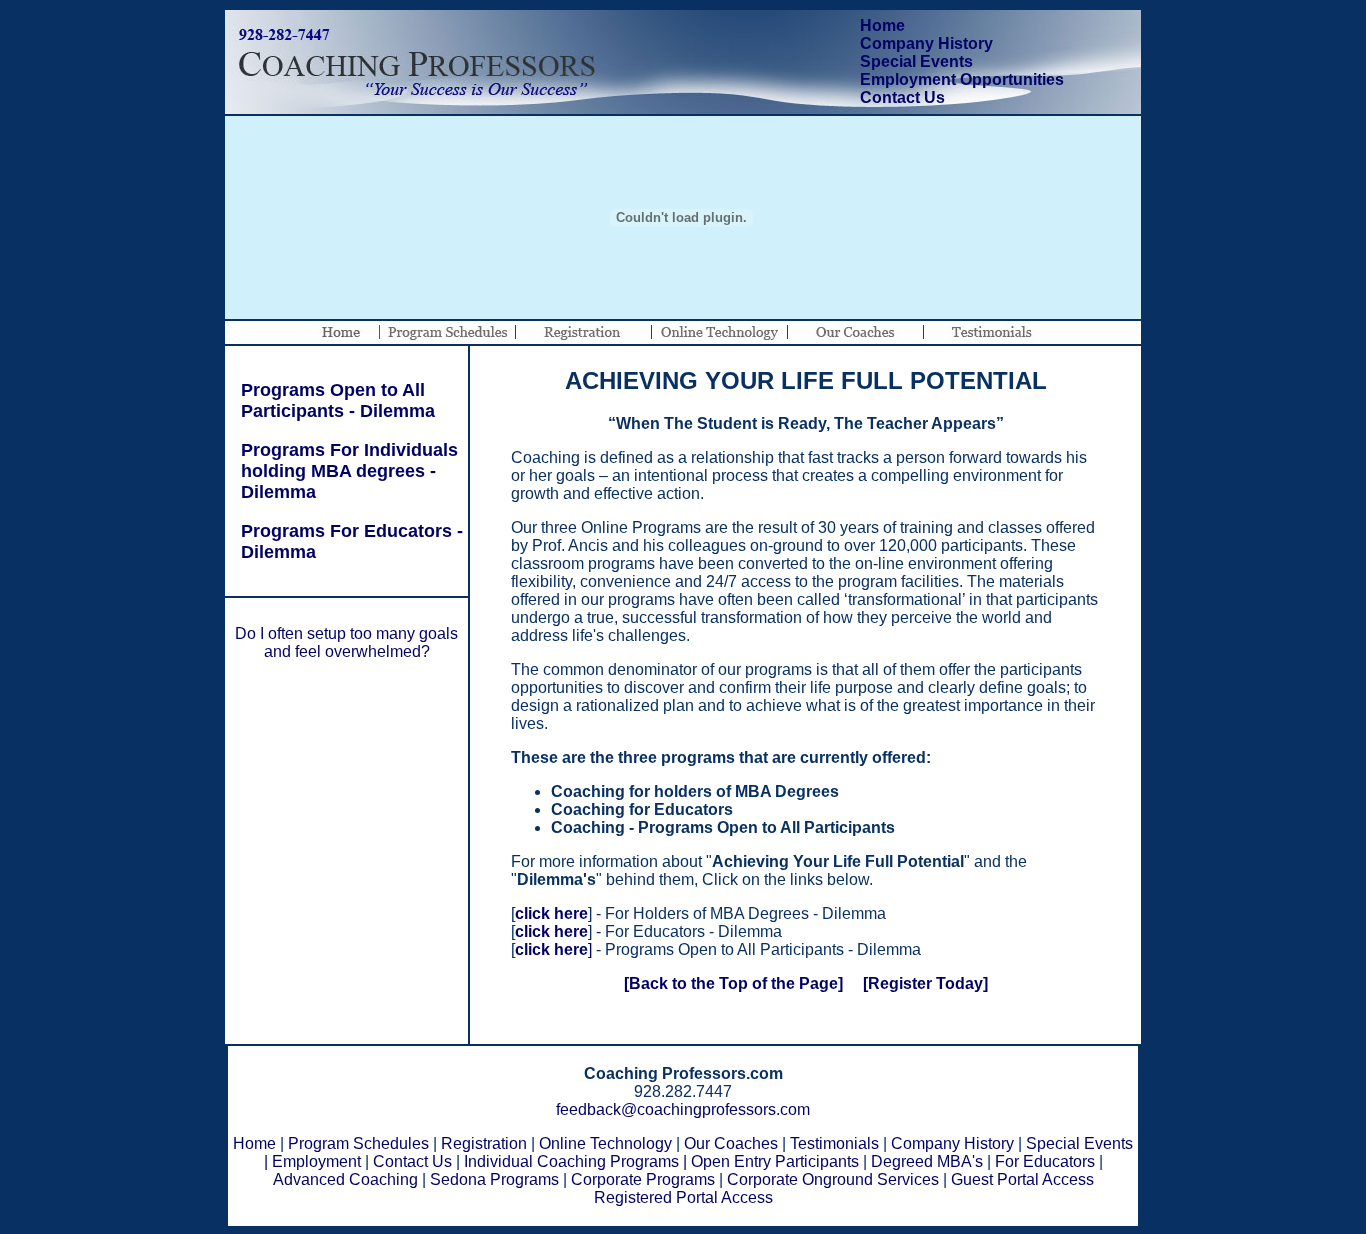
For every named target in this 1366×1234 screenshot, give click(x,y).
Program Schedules (358, 1143)
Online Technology (605, 1143)
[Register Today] (925, 983)
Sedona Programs (494, 1179)
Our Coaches (731, 1143)
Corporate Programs (643, 1179)
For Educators (1045, 1161)
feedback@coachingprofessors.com (683, 1109)
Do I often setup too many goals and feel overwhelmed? (346, 642)
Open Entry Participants (775, 1161)
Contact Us (902, 97)
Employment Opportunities (962, 79)
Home (882, 25)
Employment (316, 1161)
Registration (484, 1143)
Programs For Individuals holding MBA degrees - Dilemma (342, 471)
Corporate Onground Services (833, 1179)
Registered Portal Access (683, 1197)
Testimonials (834, 1143)
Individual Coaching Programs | (575, 1161)
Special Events (916, 61)
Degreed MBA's (927, 1161)
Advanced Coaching (345, 1179)
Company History (926, 43)
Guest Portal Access (1022, 1179)
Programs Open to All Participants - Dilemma (330, 400)
